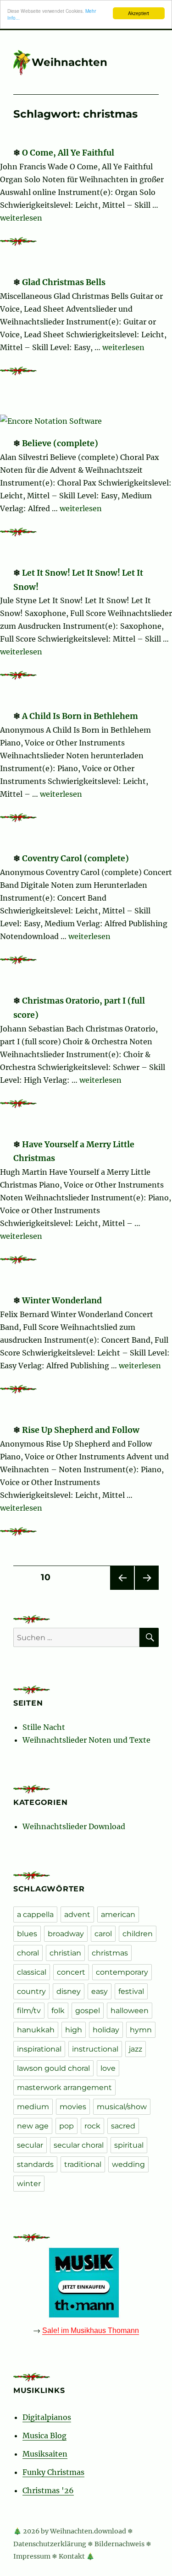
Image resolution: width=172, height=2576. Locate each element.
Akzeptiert (139, 13)
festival (131, 1991)
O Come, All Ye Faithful (68, 153)
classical (32, 1972)
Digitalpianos (47, 2417)
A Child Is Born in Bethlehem (80, 716)
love (108, 2068)
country (31, 1991)
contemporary (122, 1972)
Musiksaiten (45, 2454)
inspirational (39, 2049)
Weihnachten (69, 62)
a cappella (35, 1914)
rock (92, 2126)
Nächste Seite (147, 1590)
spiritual (129, 2145)
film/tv (29, 2011)
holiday (106, 2030)
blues (27, 1934)
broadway (66, 1934)
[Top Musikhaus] (86, 2283)
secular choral (79, 2145)
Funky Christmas (53, 2472)
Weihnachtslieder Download (74, 1826)
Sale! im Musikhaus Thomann (91, 2330)
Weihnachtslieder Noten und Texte (86, 1740)
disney (69, 1991)
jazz (136, 2049)
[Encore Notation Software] (53, 421)
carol (103, 1934)
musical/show (122, 2107)
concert (71, 1972)
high (74, 2030)
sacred (123, 2126)
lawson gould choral (53, 2068)
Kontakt (72, 2556)
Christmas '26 (48, 2490)
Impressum (32, 2556)
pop (67, 2126)
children (138, 1934)
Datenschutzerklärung (50, 2544)
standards (35, 2164)
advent (77, 1914)
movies (73, 2107)
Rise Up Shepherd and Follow (81, 1430)
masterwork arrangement (64, 2087)
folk (58, 2011)
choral (28, 1953)
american (118, 1914)
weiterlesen (21, 218)
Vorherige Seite (121, 1590)
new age (33, 2126)
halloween (130, 2011)
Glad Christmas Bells (64, 282)
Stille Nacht (44, 1727)
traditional (83, 2164)
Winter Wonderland (62, 1301)
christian (65, 1953)
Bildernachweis (119, 2544)
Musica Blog (44, 2436)
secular (30, 2145)
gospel (88, 2011)
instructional (95, 2049)
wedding (128, 2164)
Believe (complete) (60, 443)
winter (29, 2184)
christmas (110, 1953)
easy (100, 1991)
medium (33, 2107)
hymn (141, 2030)
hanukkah (36, 2030)
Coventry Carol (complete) (75, 859)
